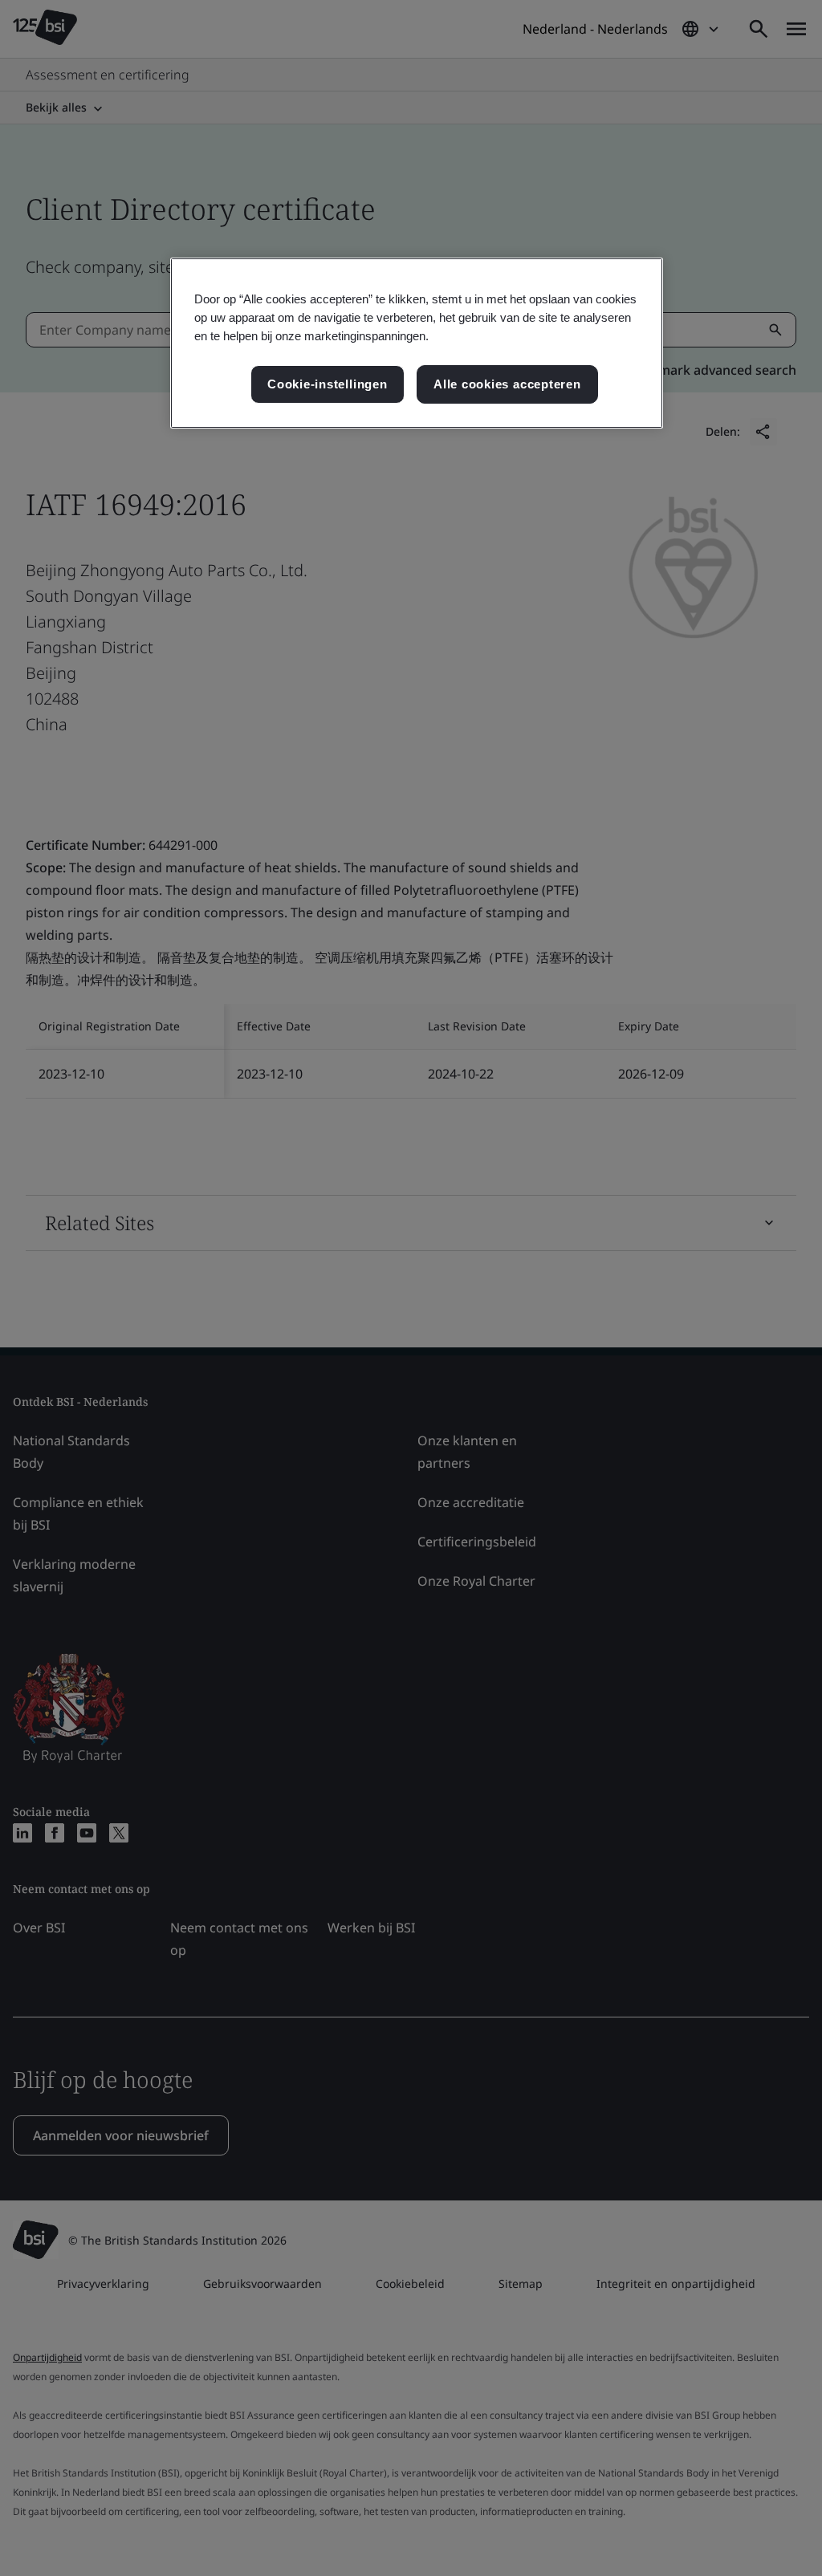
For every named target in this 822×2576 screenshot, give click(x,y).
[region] (417, 343)
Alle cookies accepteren (507, 384)
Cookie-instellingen (328, 384)
